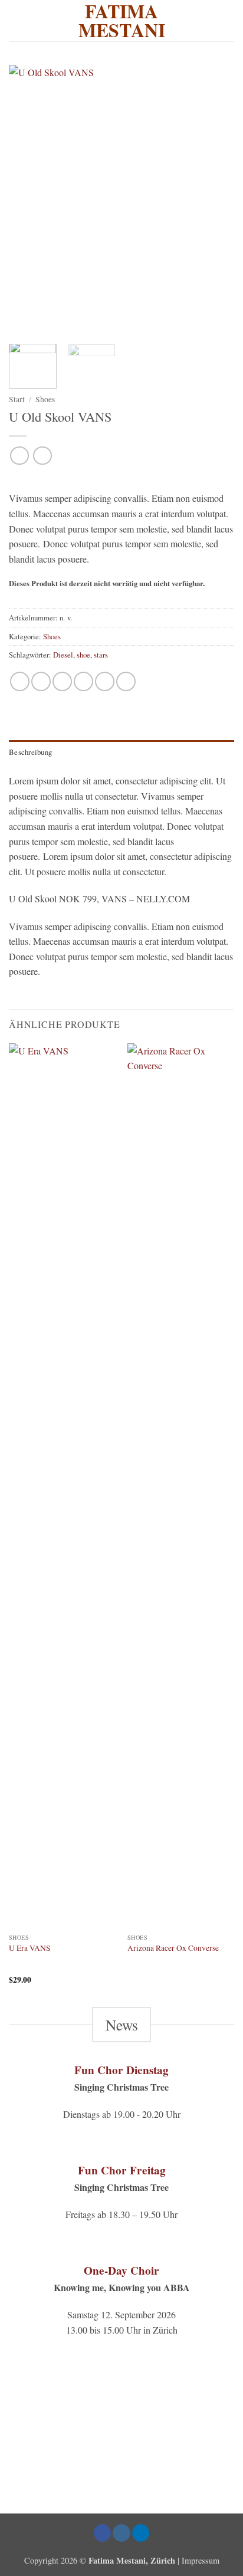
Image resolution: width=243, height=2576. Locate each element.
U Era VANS (30, 1948)
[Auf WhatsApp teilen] (20, 681)
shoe (83, 655)
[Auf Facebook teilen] (41, 681)
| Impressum (198, 2560)
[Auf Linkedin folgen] (141, 2533)
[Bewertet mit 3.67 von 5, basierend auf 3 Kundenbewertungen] (121, 479)
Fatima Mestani (122, 21)
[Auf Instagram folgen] (121, 2533)
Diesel (63, 655)
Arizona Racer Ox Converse (173, 1948)
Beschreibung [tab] (30, 752)
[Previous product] (42, 456)
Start (17, 399)
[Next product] (19, 456)
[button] (227, 20)
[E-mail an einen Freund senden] (83, 681)
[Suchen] (13, 21)
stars (101, 655)
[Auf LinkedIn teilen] (126, 681)
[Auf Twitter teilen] (62, 681)
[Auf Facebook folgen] (103, 2533)
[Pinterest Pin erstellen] (105, 681)
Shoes (45, 399)
